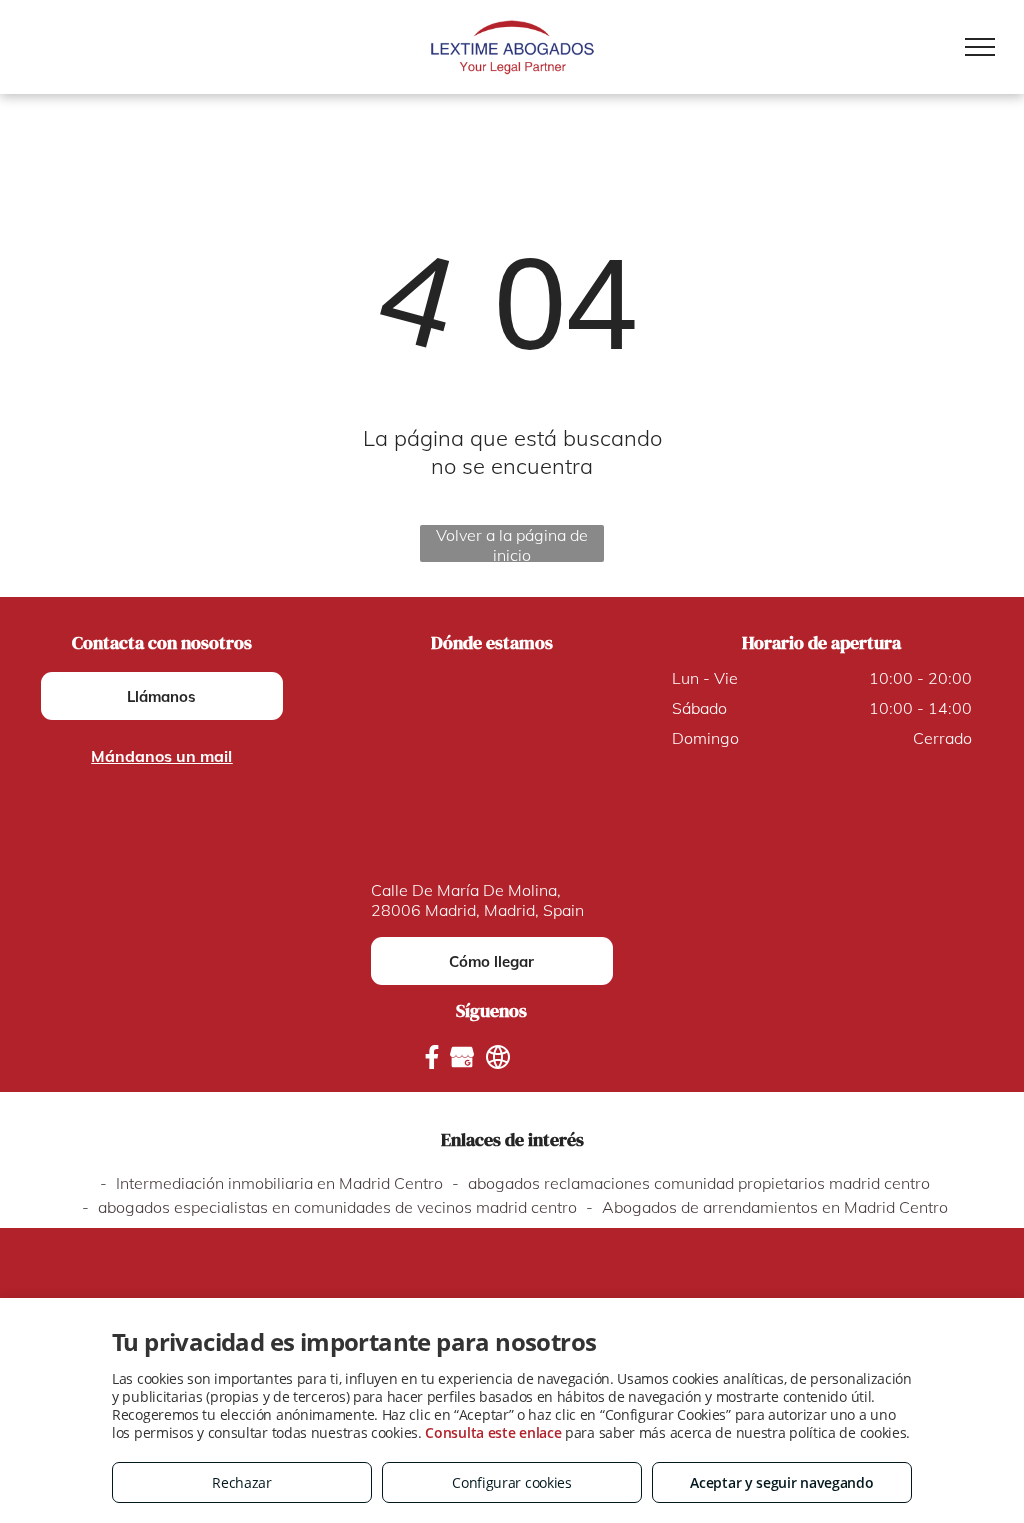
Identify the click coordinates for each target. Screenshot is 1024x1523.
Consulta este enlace (493, 1432)
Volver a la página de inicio (512, 543)
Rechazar (242, 1482)
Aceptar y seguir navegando (781, 1482)
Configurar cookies (512, 1482)
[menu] (980, 47)
